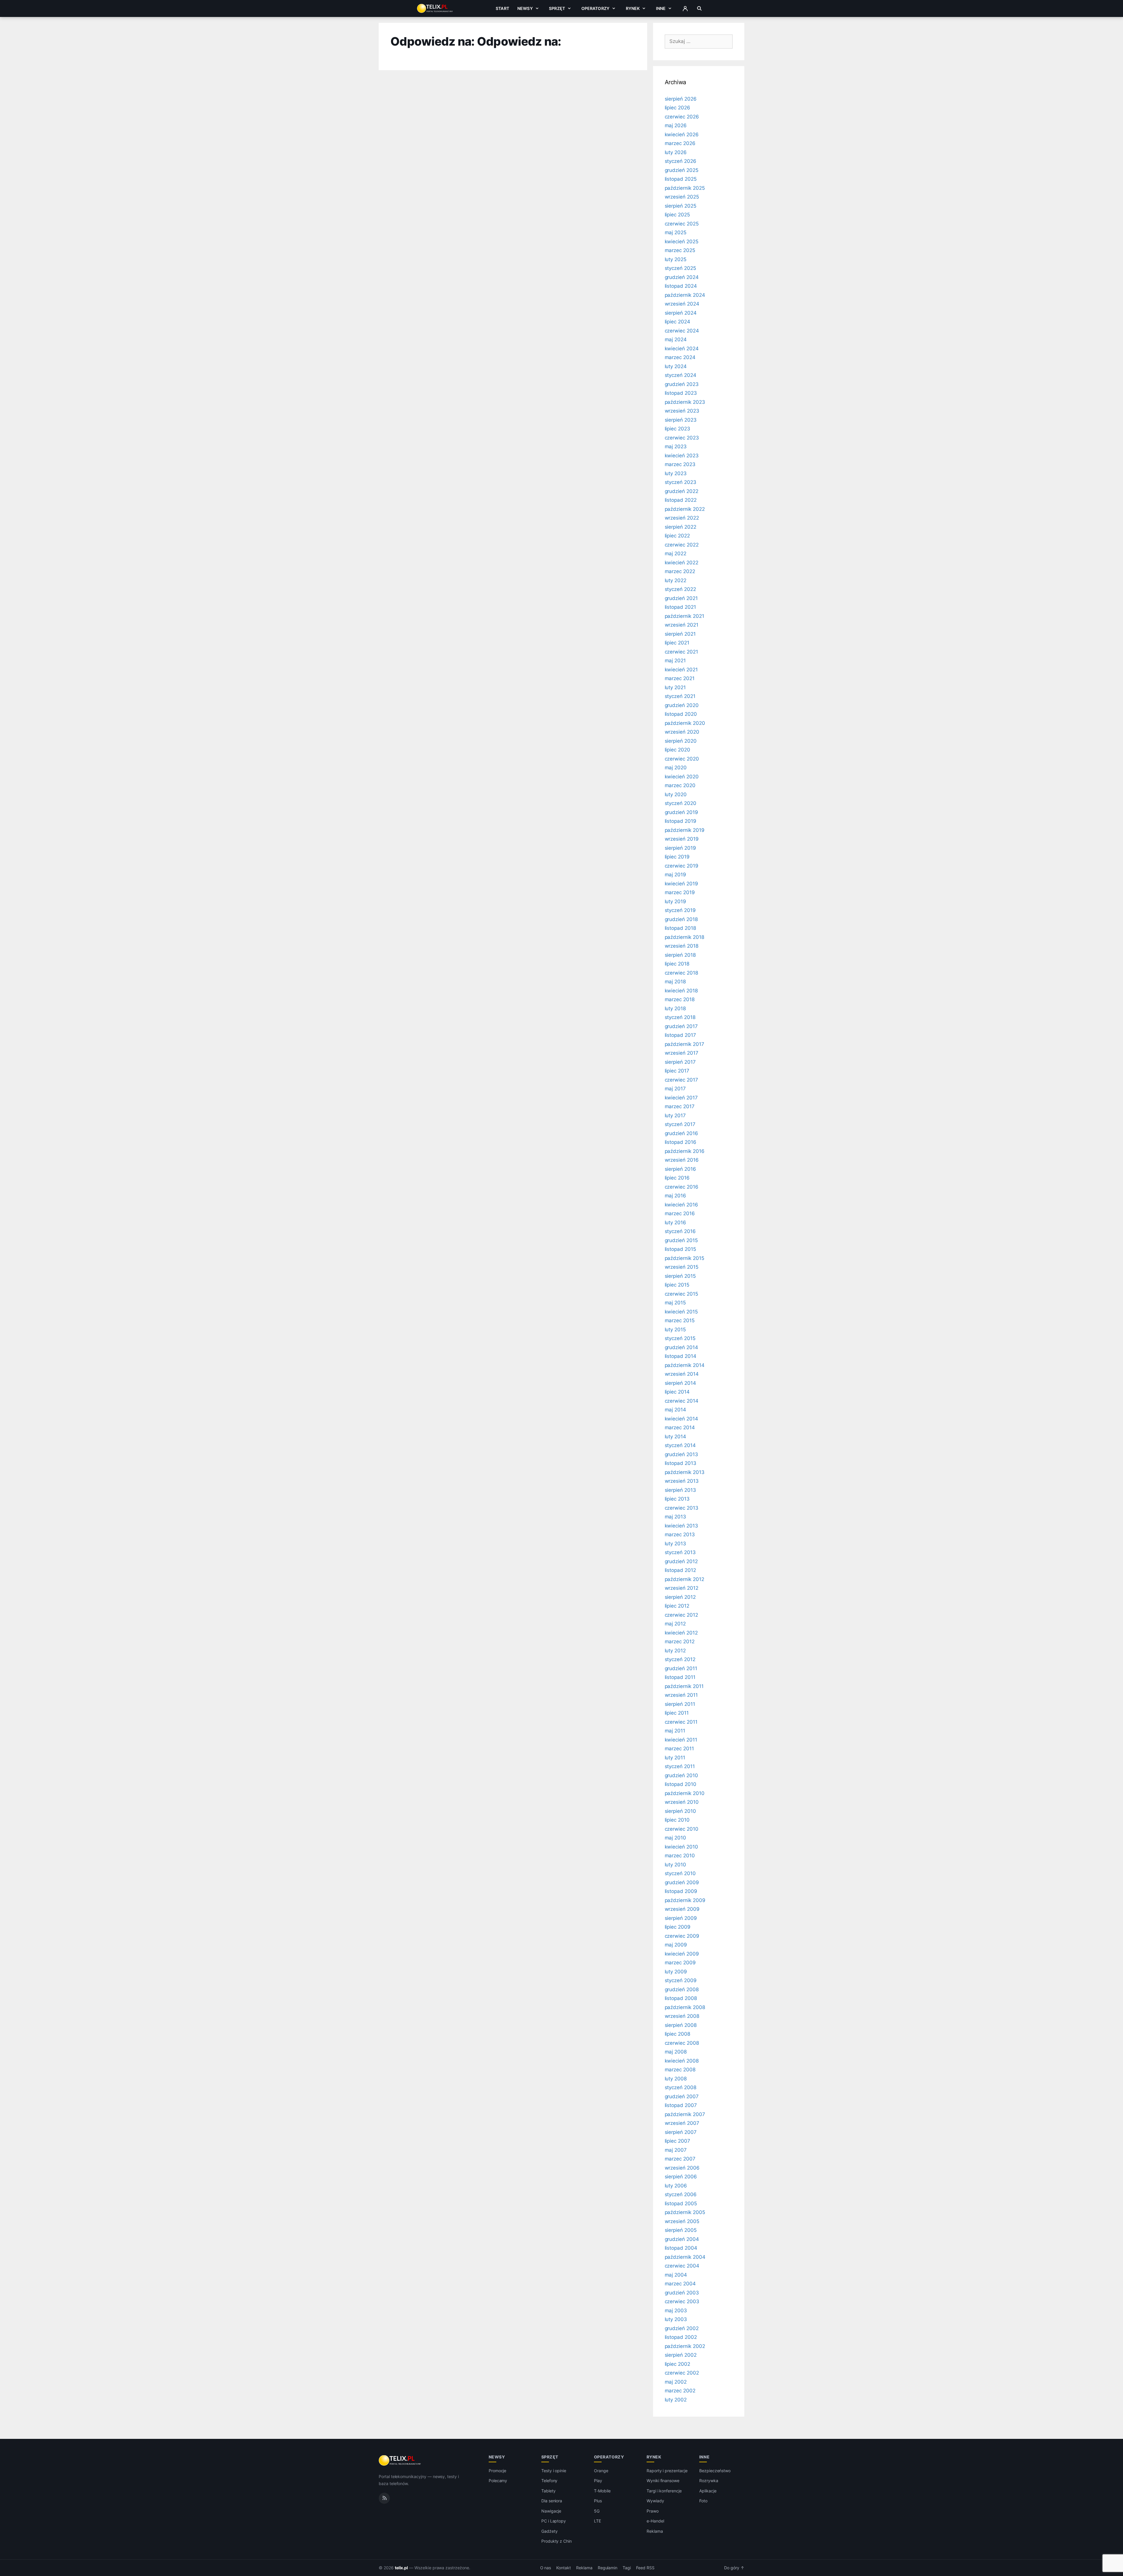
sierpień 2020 (681, 741)
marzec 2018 (680, 999)
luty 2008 (676, 2079)
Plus (598, 2501)
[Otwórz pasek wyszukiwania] (699, 8)
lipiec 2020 (677, 750)
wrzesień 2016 (682, 1160)
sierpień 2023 (681, 420)
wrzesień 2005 (682, 2221)
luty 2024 (676, 366)
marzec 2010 (680, 1856)
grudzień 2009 (682, 1882)
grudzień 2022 (682, 491)
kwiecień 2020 (682, 777)
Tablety (548, 2491)
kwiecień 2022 (682, 563)
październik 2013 (685, 1472)
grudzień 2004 (682, 2239)
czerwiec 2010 (682, 1829)
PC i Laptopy (554, 2521)
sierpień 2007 (681, 2132)
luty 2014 (676, 1437)
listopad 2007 (681, 2105)
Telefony (550, 2481)
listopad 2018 (680, 928)
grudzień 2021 (681, 598)
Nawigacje (551, 2511)
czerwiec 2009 (682, 1936)
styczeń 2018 (680, 1017)
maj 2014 (676, 1410)
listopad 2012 (680, 1570)
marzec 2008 (680, 2070)
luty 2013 (676, 1544)
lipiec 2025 (677, 215)
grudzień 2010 (681, 1775)
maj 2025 (676, 232)
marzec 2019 (680, 892)
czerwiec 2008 (682, 2043)
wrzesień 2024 (682, 304)
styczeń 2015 (680, 1338)
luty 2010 (676, 1865)
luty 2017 (675, 1115)
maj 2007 (676, 2150)
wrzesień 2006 (682, 2168)
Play (598, 2481)
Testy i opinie (554, 2471)
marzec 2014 (680, 1427)
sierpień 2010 (680, 1811)
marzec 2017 (680, 1106)
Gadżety (550, 2531)
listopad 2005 (681, 2203)
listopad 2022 (681, 500)
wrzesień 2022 (682, 518)
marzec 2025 (680, 250)
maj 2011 (675, 1731)
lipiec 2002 (677, 2364)
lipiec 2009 (678, 1927)
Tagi (627, 2568)
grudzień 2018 (681, 919)
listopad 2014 (681, 1356)
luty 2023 (676, 473)
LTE (597, 2521)
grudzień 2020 (682, 705)
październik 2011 (684, 1686)
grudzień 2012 (681, 1561)
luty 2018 (675, 1008)
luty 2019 (676, 901)
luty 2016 (676, 1223)
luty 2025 (676, 259)
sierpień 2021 (680, 634)
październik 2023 (685, 402)
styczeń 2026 (681, 161)
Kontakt (564, 2568)
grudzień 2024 (682, 277)
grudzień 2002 (682, 2328)
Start (502, 8)
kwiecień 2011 (681, 1740)
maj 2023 (676, 446)
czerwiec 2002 (682, 2373)
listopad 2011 (680, 1677)
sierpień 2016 (680, 1169)
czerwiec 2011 (681, 1722)
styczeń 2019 (680, 910)
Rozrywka (709, 2481)
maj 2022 (676, 554)
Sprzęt (557, 8)
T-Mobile (602, 2491)
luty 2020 (676, 794)
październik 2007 (685, 2114)
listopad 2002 (681, 2337)
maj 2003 (676, 2311)
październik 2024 (685, 295)
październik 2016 (685, 1151)
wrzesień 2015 (682, 1267)
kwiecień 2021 (681, 670)
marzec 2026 (680, 143)
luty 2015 (675, 1330)
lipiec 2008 (677, 2034)
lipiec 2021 (677, 643)
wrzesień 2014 (682, 1374)
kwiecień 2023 (682, 456)
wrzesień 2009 (682, 1909)
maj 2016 (676, 1196)
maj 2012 (675, 1624)
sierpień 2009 (681, 1918)
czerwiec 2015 (681, 1294)
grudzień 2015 (681, 1240)
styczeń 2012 (680, 1659)
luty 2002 (676, 2400)
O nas (546, 2568)
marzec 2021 (680, 678)
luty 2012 (675, 1651)
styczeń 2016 (680, 1231)
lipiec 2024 (677, 322)
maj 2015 (675, 1303)
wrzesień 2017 (682, 1053)
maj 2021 (675, 661)
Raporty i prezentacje (667, 2471)
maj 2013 (676, 1517)
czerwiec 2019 (682, 866)
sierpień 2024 (681, 313)
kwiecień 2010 (681, 1847)
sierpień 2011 (680, 1704)
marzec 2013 (680, 1534)
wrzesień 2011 (681, 1695)
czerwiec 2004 (682, 2266)
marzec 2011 (679, 1749)
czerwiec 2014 (682, 1401)
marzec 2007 (680, 2159)
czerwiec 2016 (682, 1187)
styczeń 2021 (680, 696)
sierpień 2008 (681, 2025)
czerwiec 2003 (682, 2301)
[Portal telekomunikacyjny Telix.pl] (400, 2461)
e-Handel (655, 2521)
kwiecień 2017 (681, 1098)
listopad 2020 (681, 714)
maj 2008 (676, 2052)
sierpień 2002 (681, 2355)
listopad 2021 (680, 607)
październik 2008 (685, 2007)
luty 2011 (675, 1758)
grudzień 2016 (681, 1133)
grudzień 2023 (682, 384)
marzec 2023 (680, 464)
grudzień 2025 (682, 170)
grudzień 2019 (681, 812)
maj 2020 (676, 768)
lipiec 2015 (677, 1285)
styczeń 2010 (680, 1873)
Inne (661, 8)
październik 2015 (684, 1258)
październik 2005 (685, 2212)
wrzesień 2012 (682, 1588)
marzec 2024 (680, 357)
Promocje (498, 2471)
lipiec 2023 (677, 429)
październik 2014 (685, 1365)
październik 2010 (685, 1793)
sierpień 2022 (681, 527)
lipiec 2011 (677, 1713)
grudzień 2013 (681, 1454)
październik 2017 (684, 1044)
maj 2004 (676, 2275)
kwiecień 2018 (681, 991)
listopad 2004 (681, 2248)
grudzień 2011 (681, 1668)
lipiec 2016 (677, 1178)
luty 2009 (676, 1972)
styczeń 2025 (680, 268)
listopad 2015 (680, 1249)
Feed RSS (645, 2568)
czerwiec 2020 (682, 759)
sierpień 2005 (681, 2230)
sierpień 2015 (680, 1276)
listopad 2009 (681, 1891)
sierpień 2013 (680, 1490)
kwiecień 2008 (682, 2061)
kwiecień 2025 (682, 242)
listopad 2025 (681, 179)
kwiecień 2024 (682, 349)
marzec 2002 (680, 2391)
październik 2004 (685, 2257)
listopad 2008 (681, 1998)
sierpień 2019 (680, 848)
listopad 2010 (681, 1784)
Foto (703, 2501)
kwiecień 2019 (681, 884)
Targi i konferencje (664, 2491)
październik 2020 (685, 723)
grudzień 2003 (682, 2293)
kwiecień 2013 (681, 1526)
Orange (601, 2471)
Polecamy (498, 2481)
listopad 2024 (681, 286)
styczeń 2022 (680, 589)
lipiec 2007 (677, 2141)
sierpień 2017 (680, 1062)
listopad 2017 (680, 1035)
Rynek (633, 8)
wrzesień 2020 (682, 732)
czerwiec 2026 (682, 117)
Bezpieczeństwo (715, 2471)
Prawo (653, 2511)
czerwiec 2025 (682, 224)
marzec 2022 (680, 571)
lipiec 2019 (677, 857)
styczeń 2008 (681, 2087)
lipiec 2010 (677, 1820)
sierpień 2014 (680, 1383)
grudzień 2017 (681, 1026)
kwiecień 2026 (682, 135)
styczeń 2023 (681, 482)
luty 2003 (676, 2319)
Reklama (655, 2531)
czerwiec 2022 (682, 545)
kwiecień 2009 (682, 1954)
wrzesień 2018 (682, 946)
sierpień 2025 (681, 206)
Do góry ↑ (734, 2568)
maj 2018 (675, 982)
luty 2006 (676, 2186)
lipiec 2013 (677, 1499)
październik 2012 (684, 1579)
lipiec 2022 (677, 536)
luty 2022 (676, 580)
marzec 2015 (680, 1320)
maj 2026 (676, 125)
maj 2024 (676, 339)
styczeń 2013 (680, 1552)
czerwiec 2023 (682, 438)
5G (597, 2511)
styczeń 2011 (680, 1766)
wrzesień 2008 (682, 2016)
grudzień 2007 (682, 2096)
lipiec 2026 (677, 108)
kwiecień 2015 (681, 1312)
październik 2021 (684, 616)
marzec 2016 (680, 1213)
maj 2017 (675, 1089)
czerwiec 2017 (681, 1080)
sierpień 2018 (680, 955)
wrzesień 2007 (682, 2123)
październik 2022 (685, 509)
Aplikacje (708, 2491)
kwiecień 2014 (681, 1419)
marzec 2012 (680, 1642)
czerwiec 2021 (681, 652)
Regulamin (608, 2568)
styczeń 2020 (681, 803)
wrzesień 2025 (682, 197)
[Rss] (384, 2498)
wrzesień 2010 (682, 1802)
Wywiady (655, 2501)
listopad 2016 (681, 1142)
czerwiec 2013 (682, 1508)
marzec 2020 (680, 785)
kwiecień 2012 (681, 1633)
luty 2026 (676, 152)
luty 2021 (675, 687)
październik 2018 (684, 937)
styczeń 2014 (680, 1445)
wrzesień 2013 (682, 1481)
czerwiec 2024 (682, 331)
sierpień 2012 (680, 1597)
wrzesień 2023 (682, 411)
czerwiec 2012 (681, 1615)
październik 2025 (685, 188)
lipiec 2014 (677, 1392)
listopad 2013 (681, 1463)
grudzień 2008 (682, 1989)
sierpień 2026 (681, 99)
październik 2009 (685, 1900)
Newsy (525, 8)
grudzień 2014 (681, 1347)
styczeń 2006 (681, 2194)
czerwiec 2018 (681, 973)
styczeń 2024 (681, 375)
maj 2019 (676, 875)
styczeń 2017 (680, 1124)
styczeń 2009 (681, 1980)
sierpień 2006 (681, 2177)
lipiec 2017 (677, 1071)
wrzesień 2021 (682, 625)
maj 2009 (676, 1945)
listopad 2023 (681, 393)
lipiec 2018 (677, 964)
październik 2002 (685, 2346)
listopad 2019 (681, 821)
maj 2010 (676, 1838)
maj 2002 (676, 2382)
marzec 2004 (680, 2284)
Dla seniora (552, 2501)
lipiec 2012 (677, 1606)
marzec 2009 (680, 1963)
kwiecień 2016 (681, 1205)
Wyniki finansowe (663, 2481)
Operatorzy (595, 8)
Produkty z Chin (557, 2541)
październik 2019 (685, 830)
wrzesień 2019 (682, 839)
